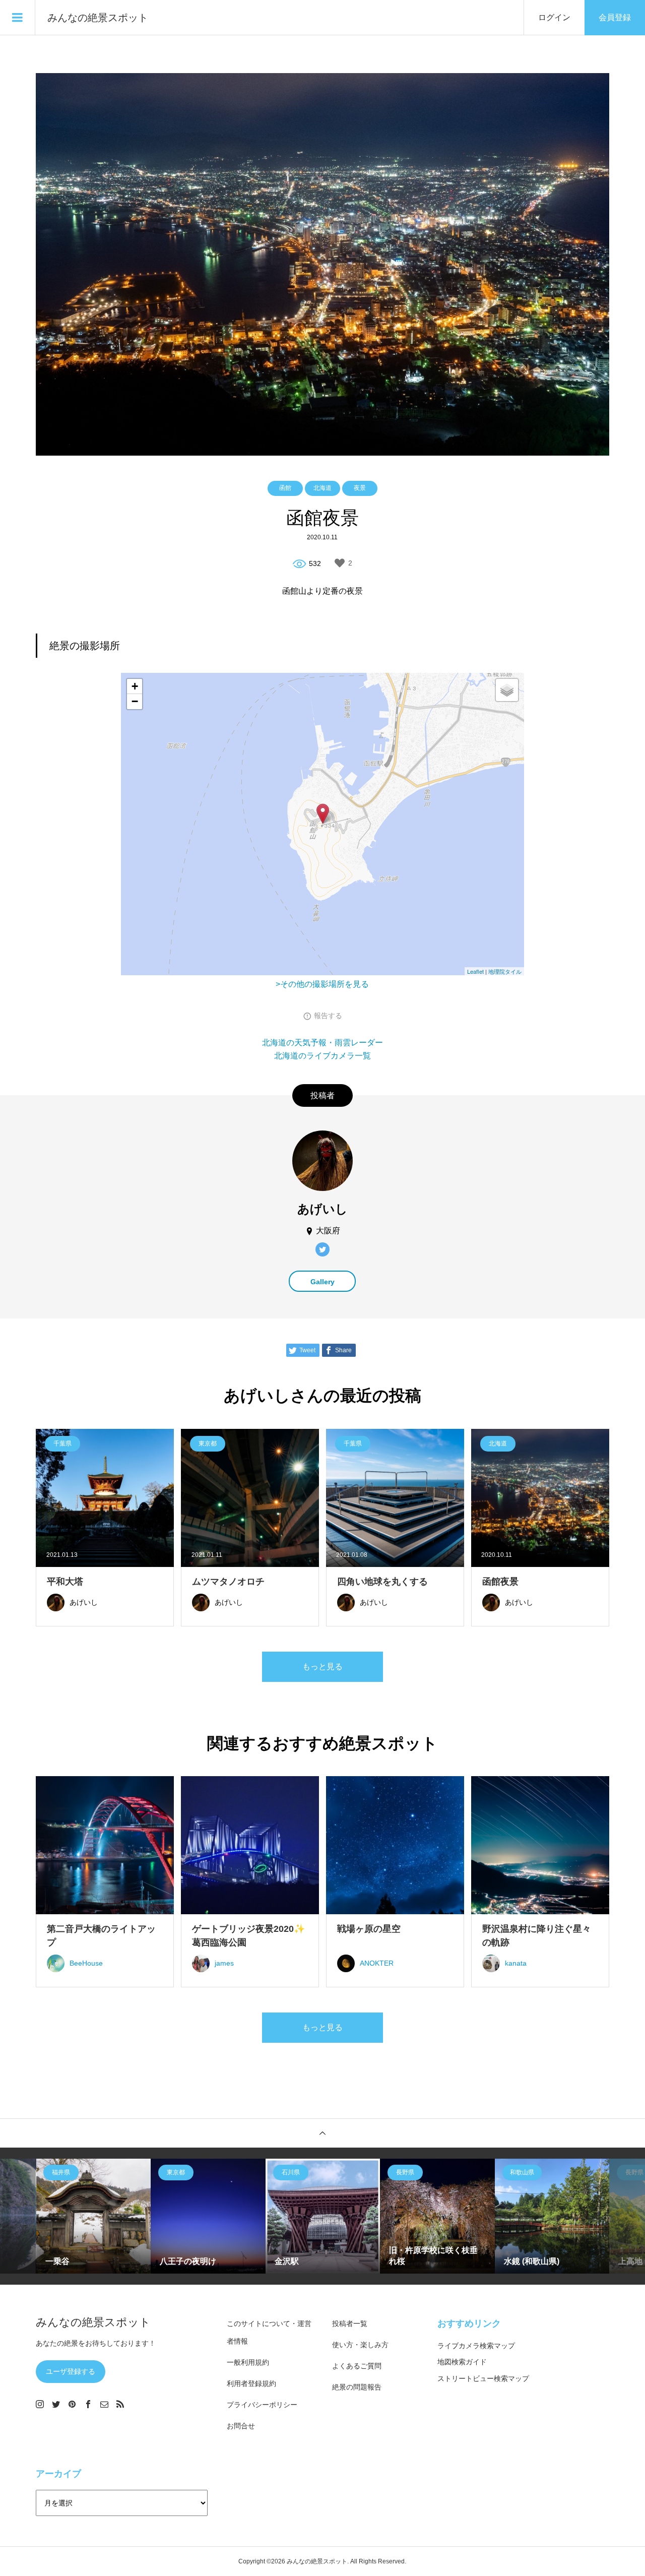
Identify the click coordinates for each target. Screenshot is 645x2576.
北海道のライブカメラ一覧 (322, 1056)
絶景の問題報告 (357, 2387)
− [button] (135, 701)
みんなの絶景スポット (98, 18)
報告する (328, 1016)
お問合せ (241, 2426)
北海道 (322, 488)
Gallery (322, 1282)
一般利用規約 (248, 2362)
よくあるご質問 (357, 2366)
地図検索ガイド (462, 2362)
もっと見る (322, 1667)
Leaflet (475, 971)
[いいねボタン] (340, 563)
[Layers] (507, 690)
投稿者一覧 (350, 2323)
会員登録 (615, 17)
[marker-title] (323, 814)
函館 (285, 488)
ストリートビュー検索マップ (483, 2378)
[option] (94, 2216)
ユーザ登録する (71, 2371)
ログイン (554, 17)
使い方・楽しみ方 (360, 2345)
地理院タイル (505, 971)
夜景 (360, 488)
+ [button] (135, 686)
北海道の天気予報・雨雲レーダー (322, 1043)
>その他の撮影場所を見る (322, 984)
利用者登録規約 (251, 2383)
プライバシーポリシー (262, 2405)
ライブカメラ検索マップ (476, 2346)
